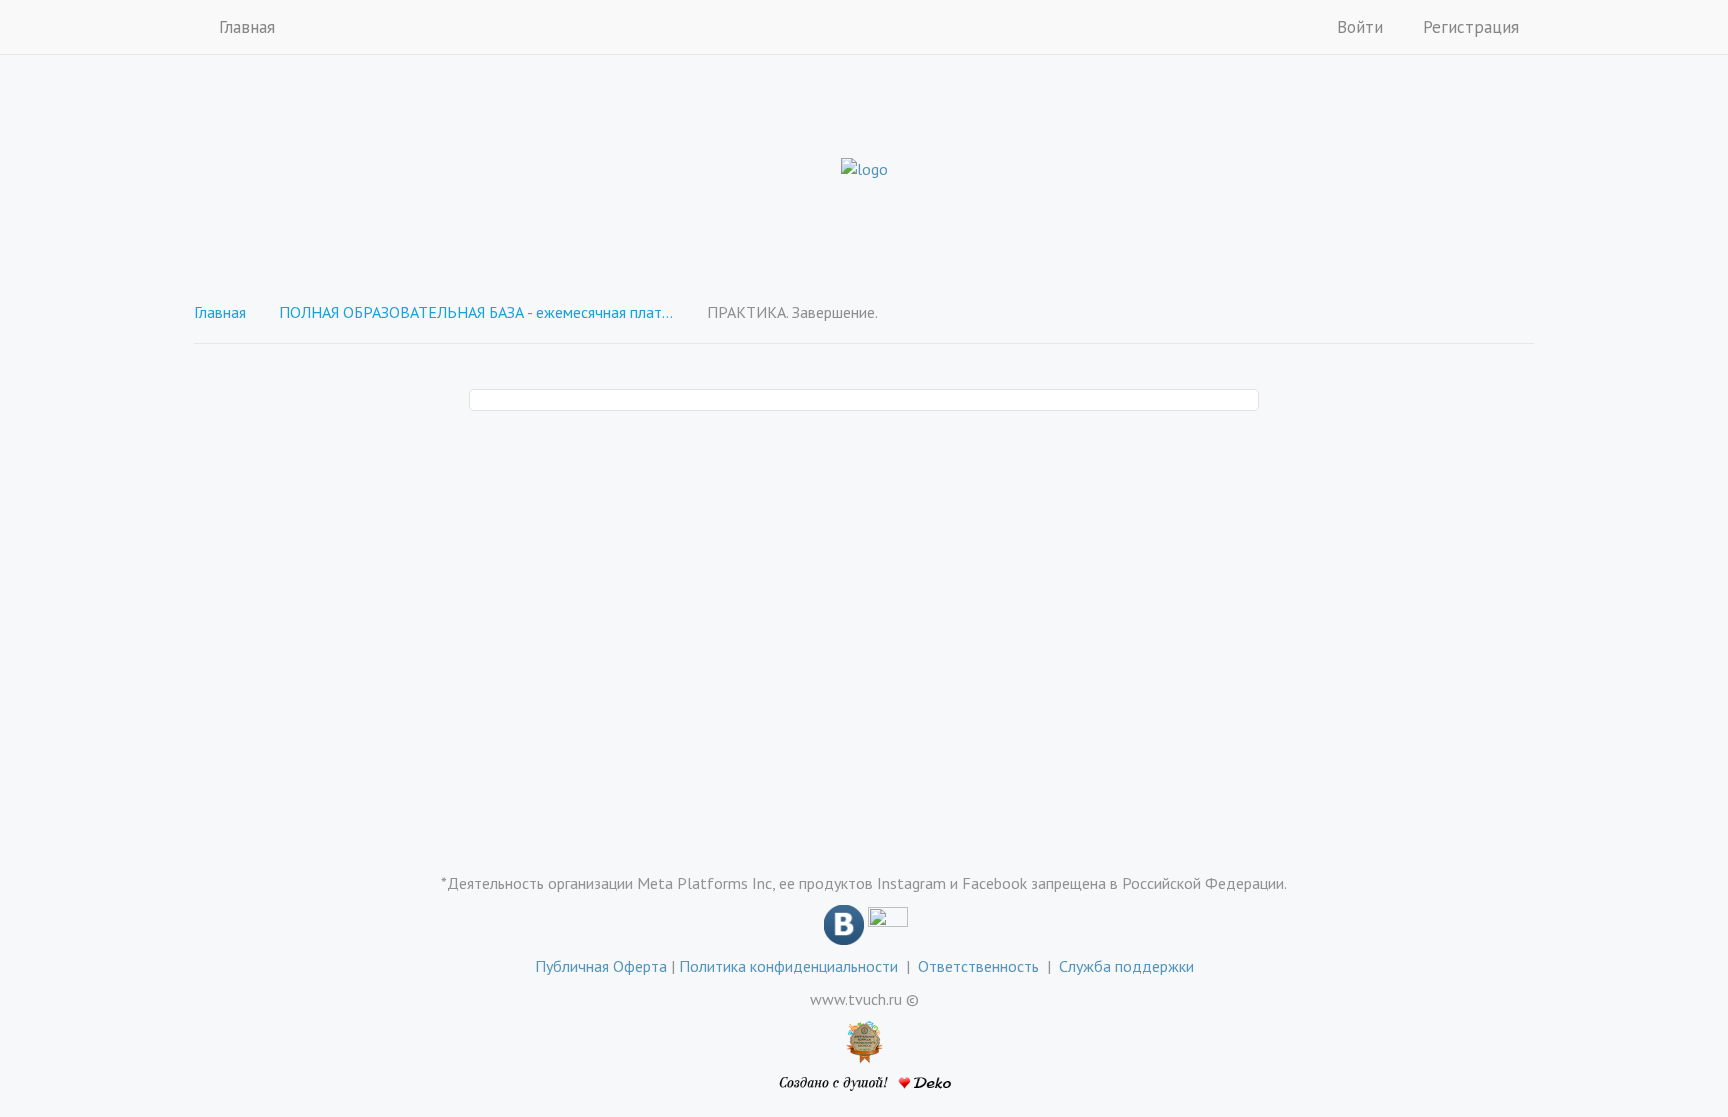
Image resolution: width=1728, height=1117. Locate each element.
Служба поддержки (1126, 966)
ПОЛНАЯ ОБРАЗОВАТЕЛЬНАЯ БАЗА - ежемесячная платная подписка (479, 312)
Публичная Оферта (601, 966)
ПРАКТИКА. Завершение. (792, 312)
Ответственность (982, 966)
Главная (247, 27)
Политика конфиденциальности (788, 966)
